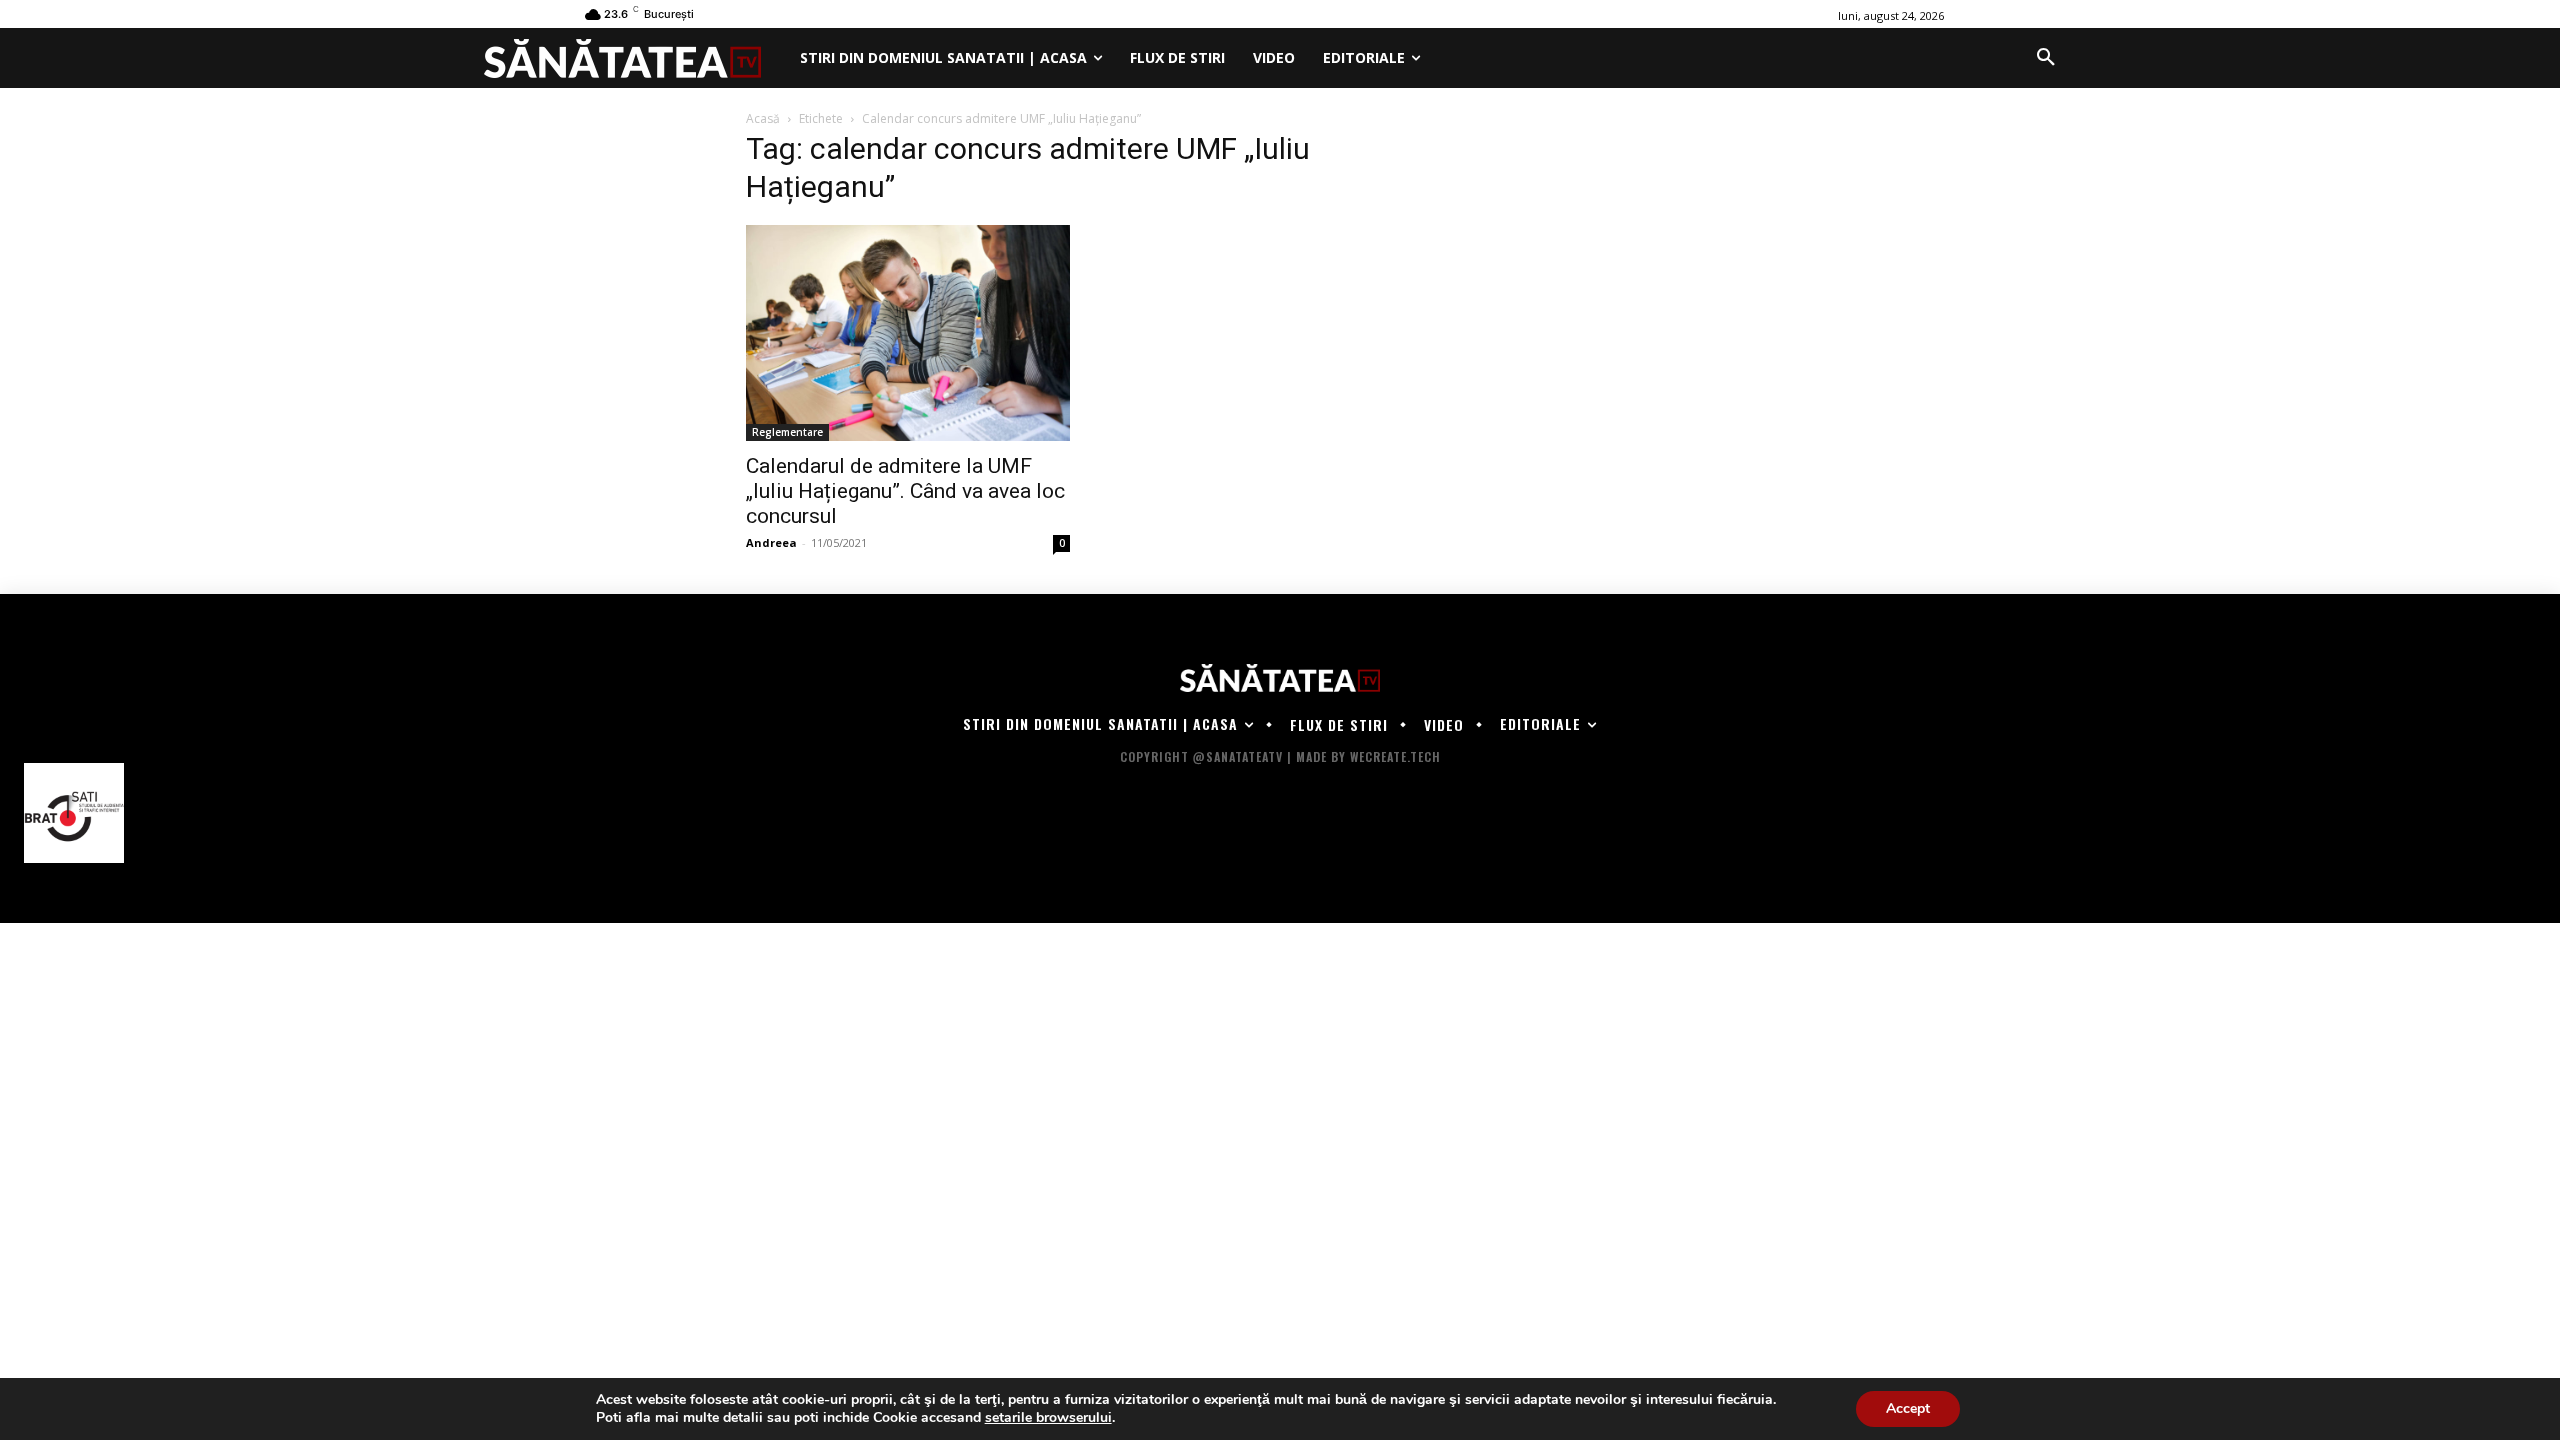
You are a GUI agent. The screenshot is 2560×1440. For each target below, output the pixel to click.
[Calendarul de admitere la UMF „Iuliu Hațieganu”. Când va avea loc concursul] (908, 333)
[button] (2046, 58)
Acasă (763, 118)
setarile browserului (1048, 1418)
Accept (1908, 1408)
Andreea (771, 542)
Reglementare (787, 432)
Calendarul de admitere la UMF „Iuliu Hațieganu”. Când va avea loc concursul (905, 491)
